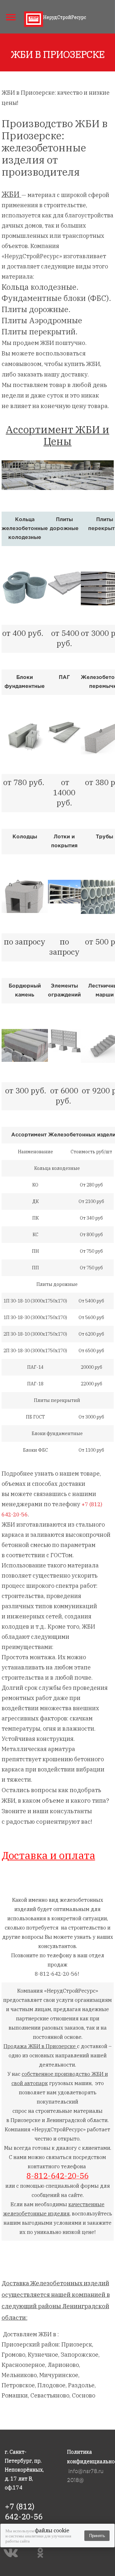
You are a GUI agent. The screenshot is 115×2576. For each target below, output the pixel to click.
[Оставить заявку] (105, 16)
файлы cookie (52, 2530)
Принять (97, 2536)
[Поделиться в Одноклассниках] (42, 2553)
